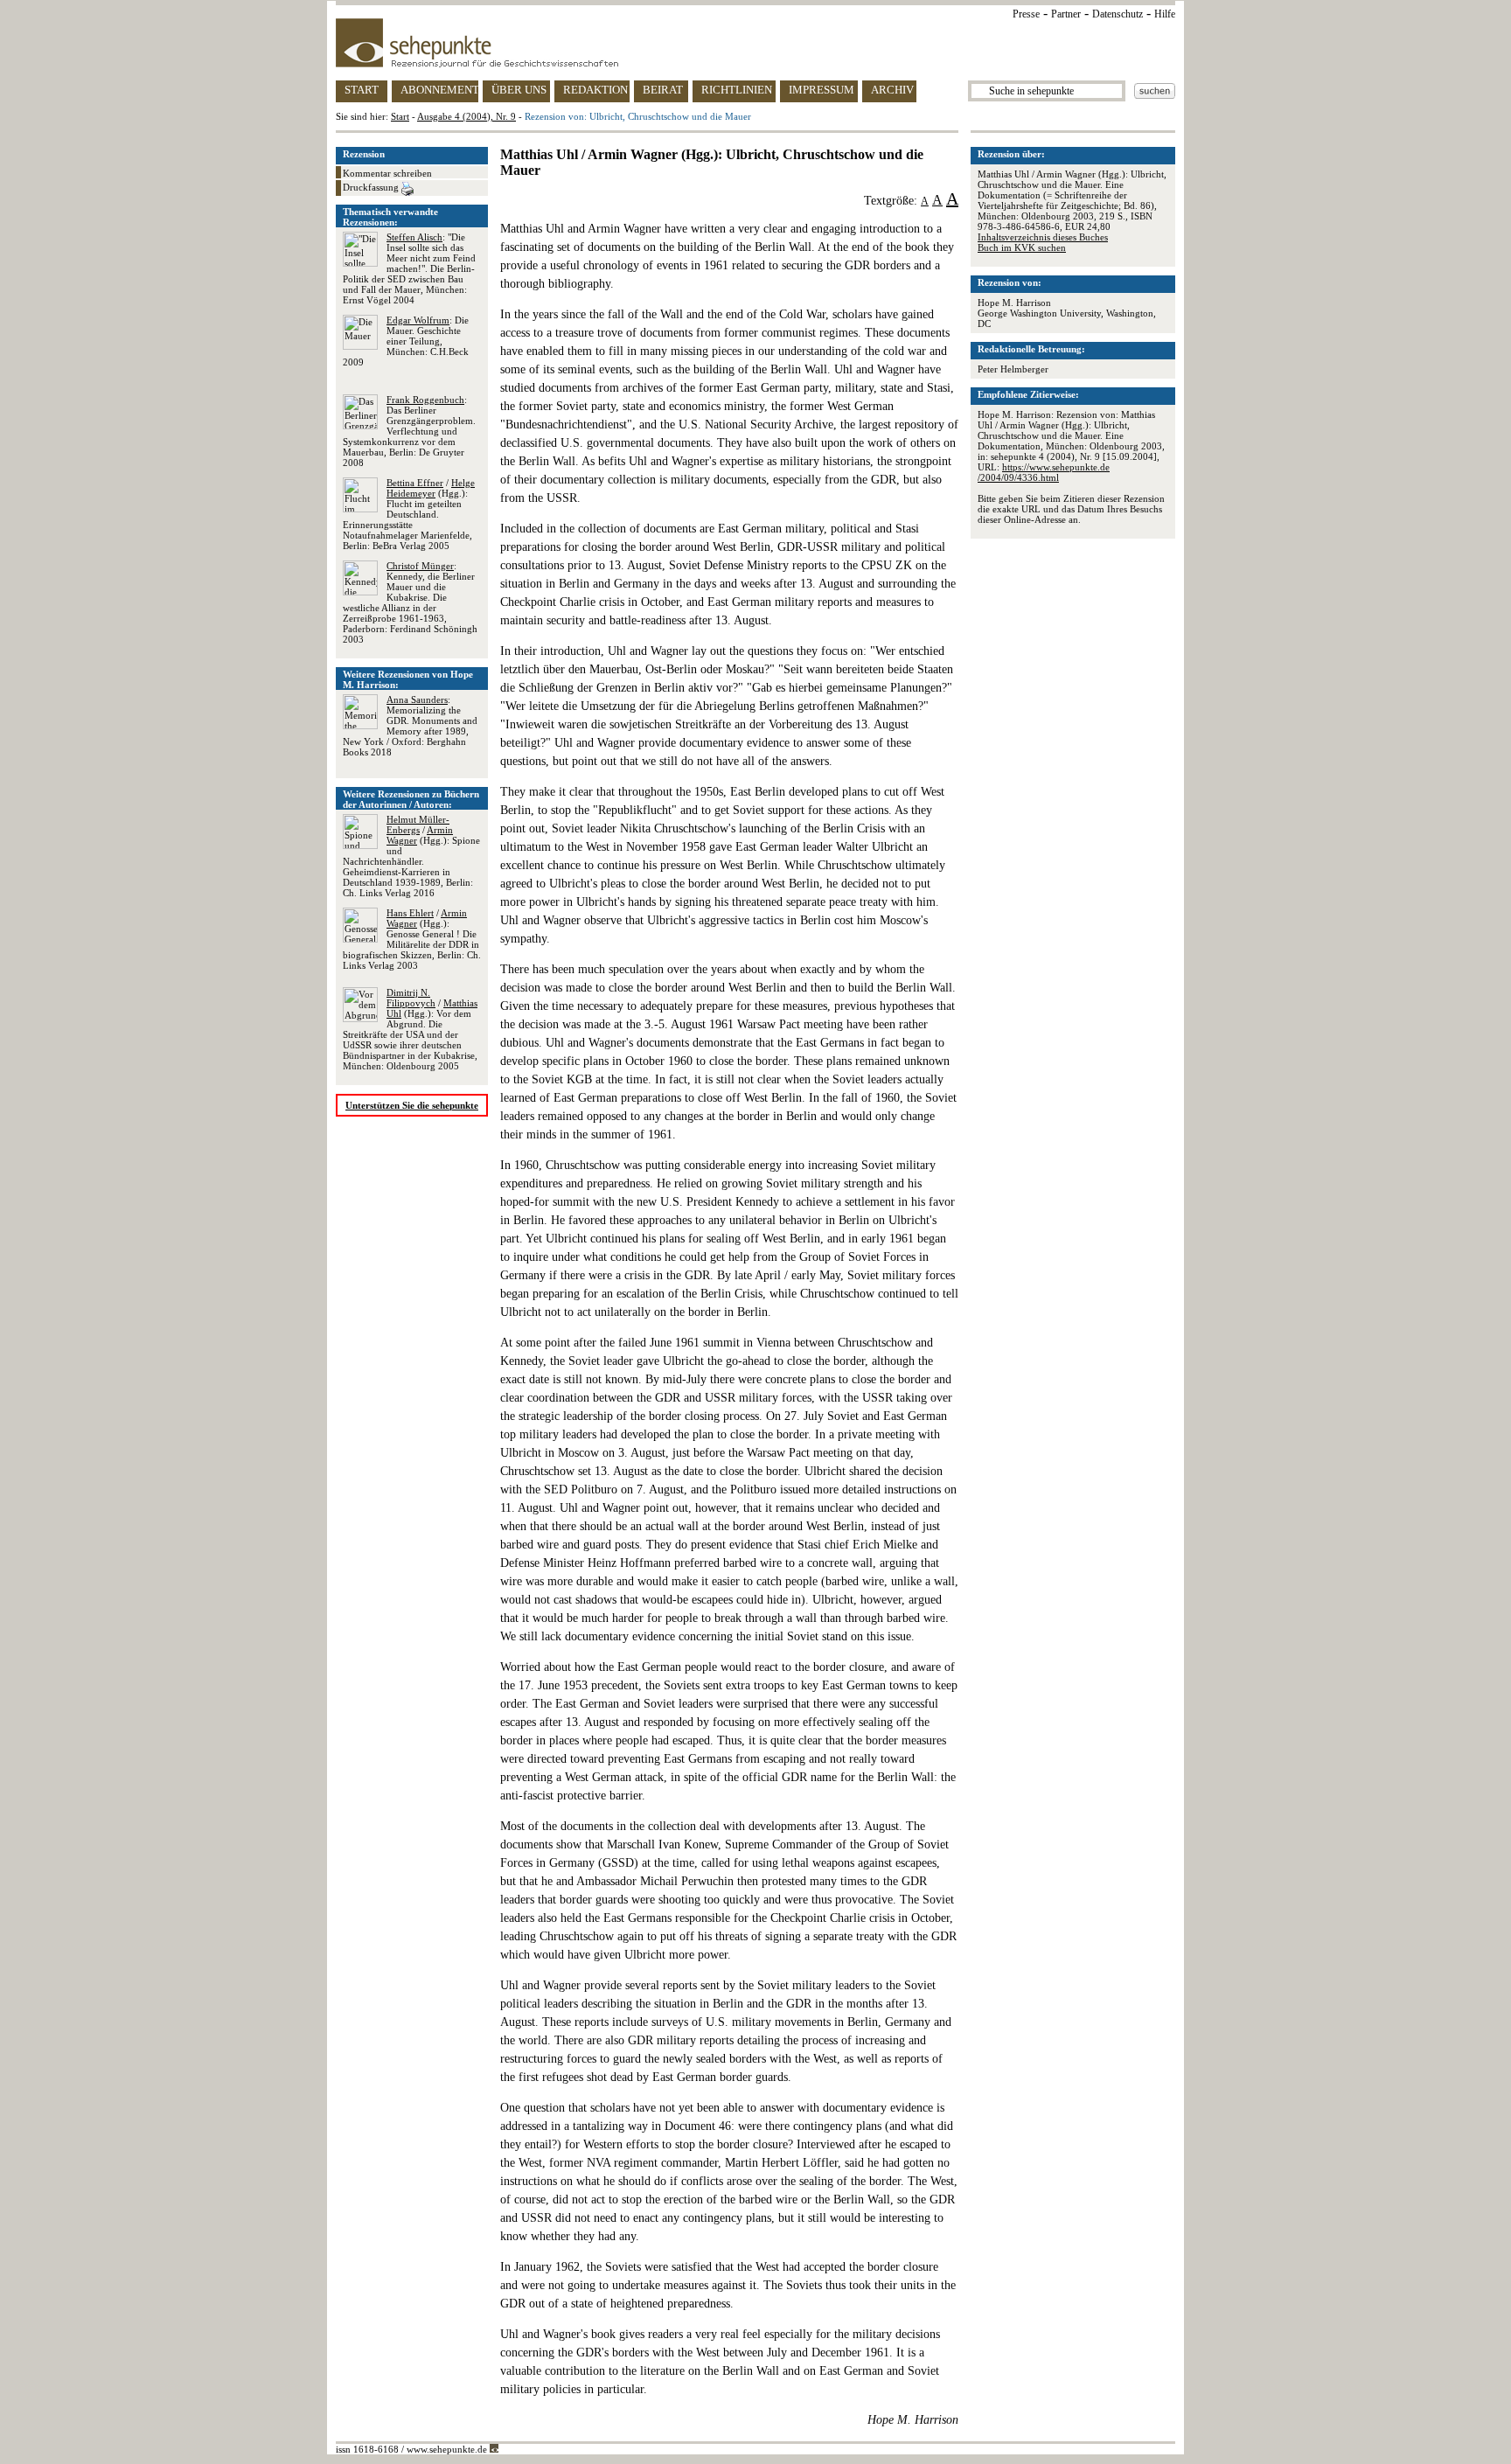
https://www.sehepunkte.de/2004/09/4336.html (1044, 472)
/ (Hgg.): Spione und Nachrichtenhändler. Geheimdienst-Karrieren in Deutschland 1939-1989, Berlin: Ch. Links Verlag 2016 (411, 856)
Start (400, 116)
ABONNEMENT (439, 90)
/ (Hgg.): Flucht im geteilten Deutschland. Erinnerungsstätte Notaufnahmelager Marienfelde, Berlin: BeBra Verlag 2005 (409, 514)
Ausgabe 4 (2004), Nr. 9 (467, 116)
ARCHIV (892, 90)
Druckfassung (372, 187)
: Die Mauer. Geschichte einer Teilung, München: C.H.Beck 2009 (406, 341)
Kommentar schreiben (387, 173)
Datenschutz (1118, 14)
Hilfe (1165, 14)
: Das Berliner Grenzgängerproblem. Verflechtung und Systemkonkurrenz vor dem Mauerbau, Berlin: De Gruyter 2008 (409, 431)
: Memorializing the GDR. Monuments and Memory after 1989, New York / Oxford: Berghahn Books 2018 (410, 726)
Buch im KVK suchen (1022, 247)
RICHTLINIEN (737, 90)
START (362, 90)
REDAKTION (595, 90)
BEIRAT (663, 90)
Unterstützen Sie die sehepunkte (412, 1105)
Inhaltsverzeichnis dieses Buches (1043, 237)
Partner (1066, 14)
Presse (1026, 14)
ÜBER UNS (519, 90)
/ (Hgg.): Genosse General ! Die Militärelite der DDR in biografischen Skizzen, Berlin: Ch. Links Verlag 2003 (412, 939)
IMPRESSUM (822, 90)
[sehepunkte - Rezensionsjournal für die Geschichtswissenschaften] (755, 43)
